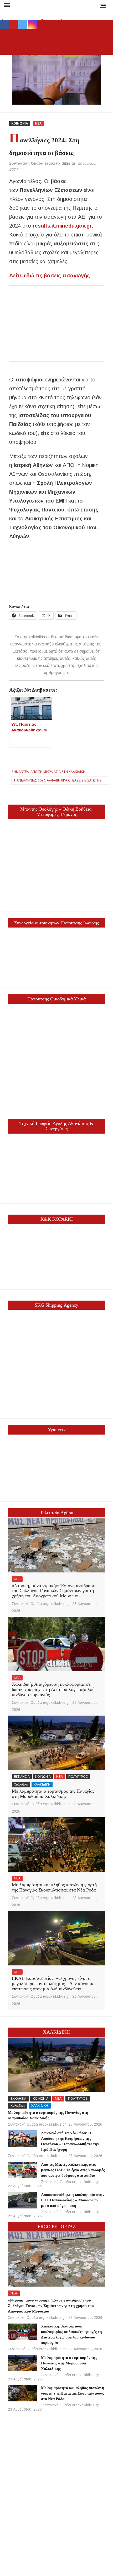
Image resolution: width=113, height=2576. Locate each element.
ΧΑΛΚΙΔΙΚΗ (42, 1785)
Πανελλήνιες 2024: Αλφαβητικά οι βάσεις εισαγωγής (58, 780)
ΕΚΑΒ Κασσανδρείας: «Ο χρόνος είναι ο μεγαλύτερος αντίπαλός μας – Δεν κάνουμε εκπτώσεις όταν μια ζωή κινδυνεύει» (53, 1984)
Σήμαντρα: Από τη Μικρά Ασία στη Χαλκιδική (48, 772)
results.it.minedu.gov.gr (62, 226)
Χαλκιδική (21, 1785)
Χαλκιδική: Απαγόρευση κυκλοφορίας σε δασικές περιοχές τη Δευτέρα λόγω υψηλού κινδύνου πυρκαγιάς (53, 1689)
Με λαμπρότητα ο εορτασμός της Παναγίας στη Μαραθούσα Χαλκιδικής (53, 1794)
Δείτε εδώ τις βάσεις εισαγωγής (50, 276)
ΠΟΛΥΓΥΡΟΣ (78, 1777)
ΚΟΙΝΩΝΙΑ (20, 123)
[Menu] (6, 5)
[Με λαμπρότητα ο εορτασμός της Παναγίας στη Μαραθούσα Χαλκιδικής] (56, 1743)
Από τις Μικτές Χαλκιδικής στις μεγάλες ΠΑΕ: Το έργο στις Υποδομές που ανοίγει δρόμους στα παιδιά (73, 2170)
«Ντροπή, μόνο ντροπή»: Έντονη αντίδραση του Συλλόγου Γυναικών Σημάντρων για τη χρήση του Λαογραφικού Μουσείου (54, 1591)
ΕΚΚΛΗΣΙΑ (22, 1777)
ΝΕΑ (38, 123)
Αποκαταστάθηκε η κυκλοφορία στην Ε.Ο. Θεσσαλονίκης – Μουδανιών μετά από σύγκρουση (73, 2200)
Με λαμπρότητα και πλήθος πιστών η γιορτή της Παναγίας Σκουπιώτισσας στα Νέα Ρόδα (54, 1887)
